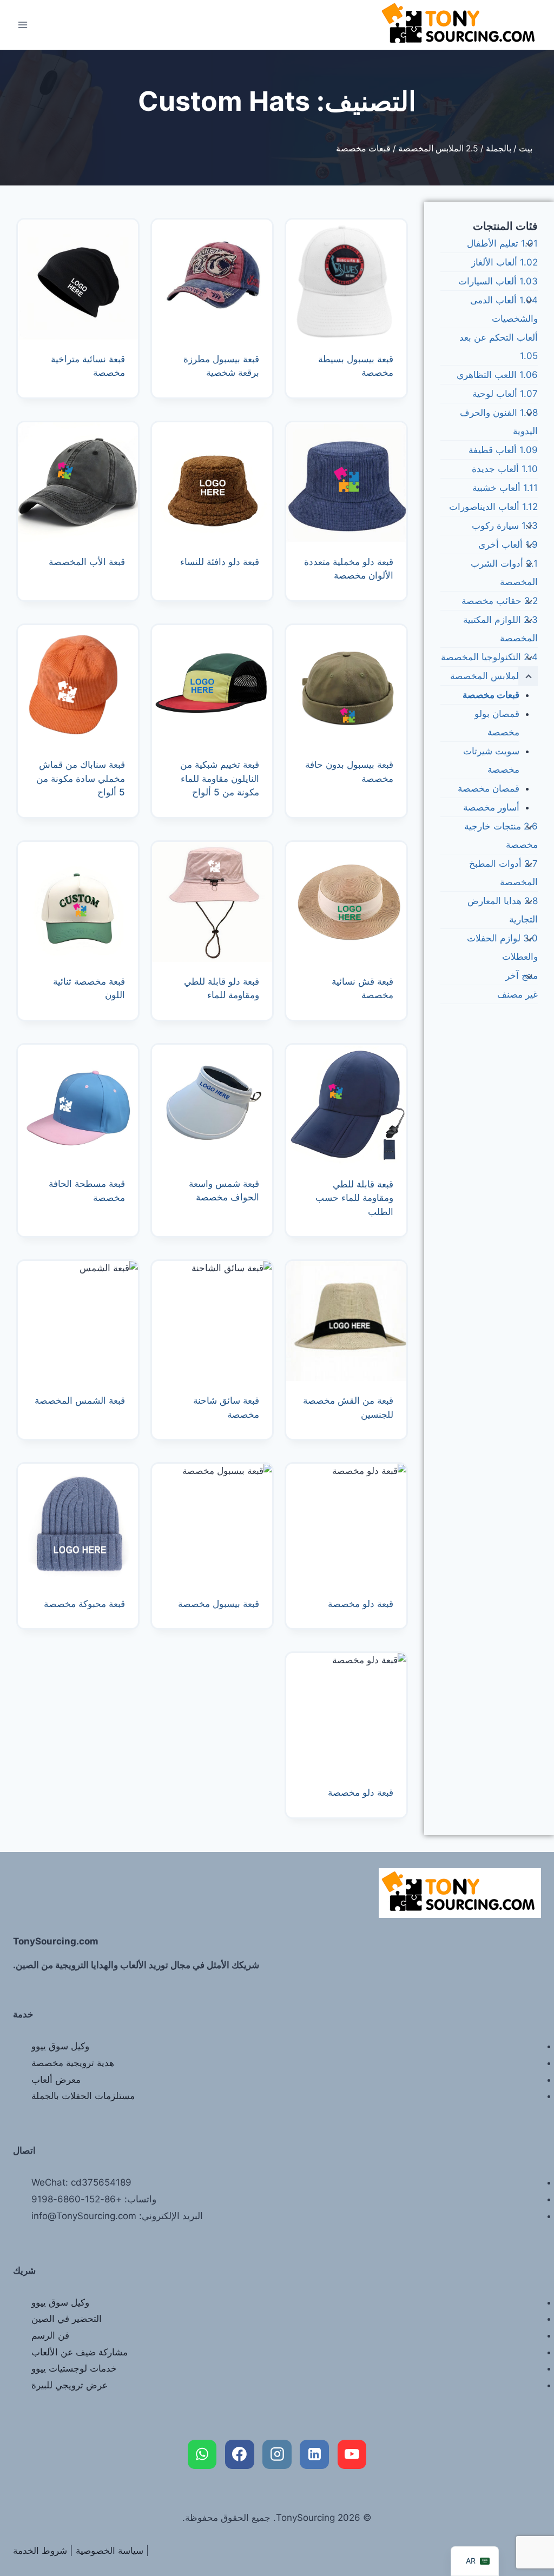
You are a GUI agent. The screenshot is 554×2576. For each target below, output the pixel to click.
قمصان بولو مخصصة (497, 723)
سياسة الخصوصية (110, 2551)
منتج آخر (522, 975)
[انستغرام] (277, 2454)
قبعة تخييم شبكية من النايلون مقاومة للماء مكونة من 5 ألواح (220, 778)
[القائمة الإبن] (528, 244)
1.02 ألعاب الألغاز (504, 262)
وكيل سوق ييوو (60, 2046)
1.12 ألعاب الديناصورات (493, 507)
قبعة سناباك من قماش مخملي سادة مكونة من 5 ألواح (81, 778)
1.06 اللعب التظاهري (497, 375)
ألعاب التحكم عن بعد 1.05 (499, 347)
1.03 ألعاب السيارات (498, 281)
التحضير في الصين (67, 2319)
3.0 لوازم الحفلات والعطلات (502, 947)
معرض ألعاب (56, 2080)
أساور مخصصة (491, 807)
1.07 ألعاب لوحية (505, 394)
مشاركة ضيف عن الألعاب (80, 2352)
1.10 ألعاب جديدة (505, 469)
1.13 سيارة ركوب (505, 526)
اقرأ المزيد (242, 596)
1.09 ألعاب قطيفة (503, 450)
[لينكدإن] (314, 2454)
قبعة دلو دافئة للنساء (220, 562)
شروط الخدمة (40, 2551)
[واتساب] (202, 2454)
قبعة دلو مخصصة (361, 1604)
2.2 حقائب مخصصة (500, 601)
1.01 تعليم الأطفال (502, 243)
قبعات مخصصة (491, 695)
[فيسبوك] (240, 2454)
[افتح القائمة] (23, 25)
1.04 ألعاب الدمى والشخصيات (504, 309)
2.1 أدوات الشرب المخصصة (504, 573)
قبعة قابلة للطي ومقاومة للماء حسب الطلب (354, 1198)
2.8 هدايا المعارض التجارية (503, 910)
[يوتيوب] (352, 2454)
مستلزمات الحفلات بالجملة (83, 2096)
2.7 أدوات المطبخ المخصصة (503, 873)
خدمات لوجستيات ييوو (74, 2368)
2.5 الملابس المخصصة (438, 148)
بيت (526, 148)
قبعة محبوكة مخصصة (84, 1604)
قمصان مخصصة (489, 788)
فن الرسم (50, 2335)
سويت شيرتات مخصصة (491, 760)
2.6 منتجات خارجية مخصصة (501, 835)
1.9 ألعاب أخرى (508, 545)
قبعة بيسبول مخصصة (219, 1604)
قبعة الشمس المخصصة (80, 1400)
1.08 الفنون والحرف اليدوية (499, 422)
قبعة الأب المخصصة (87, 562)
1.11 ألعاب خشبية (505, 488)
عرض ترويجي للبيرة (70, 2385)
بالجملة (499, 148)
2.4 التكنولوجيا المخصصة (489, 657)
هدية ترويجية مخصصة (73, 2063)
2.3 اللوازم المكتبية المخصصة (500, 629)
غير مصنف (517, 994)
